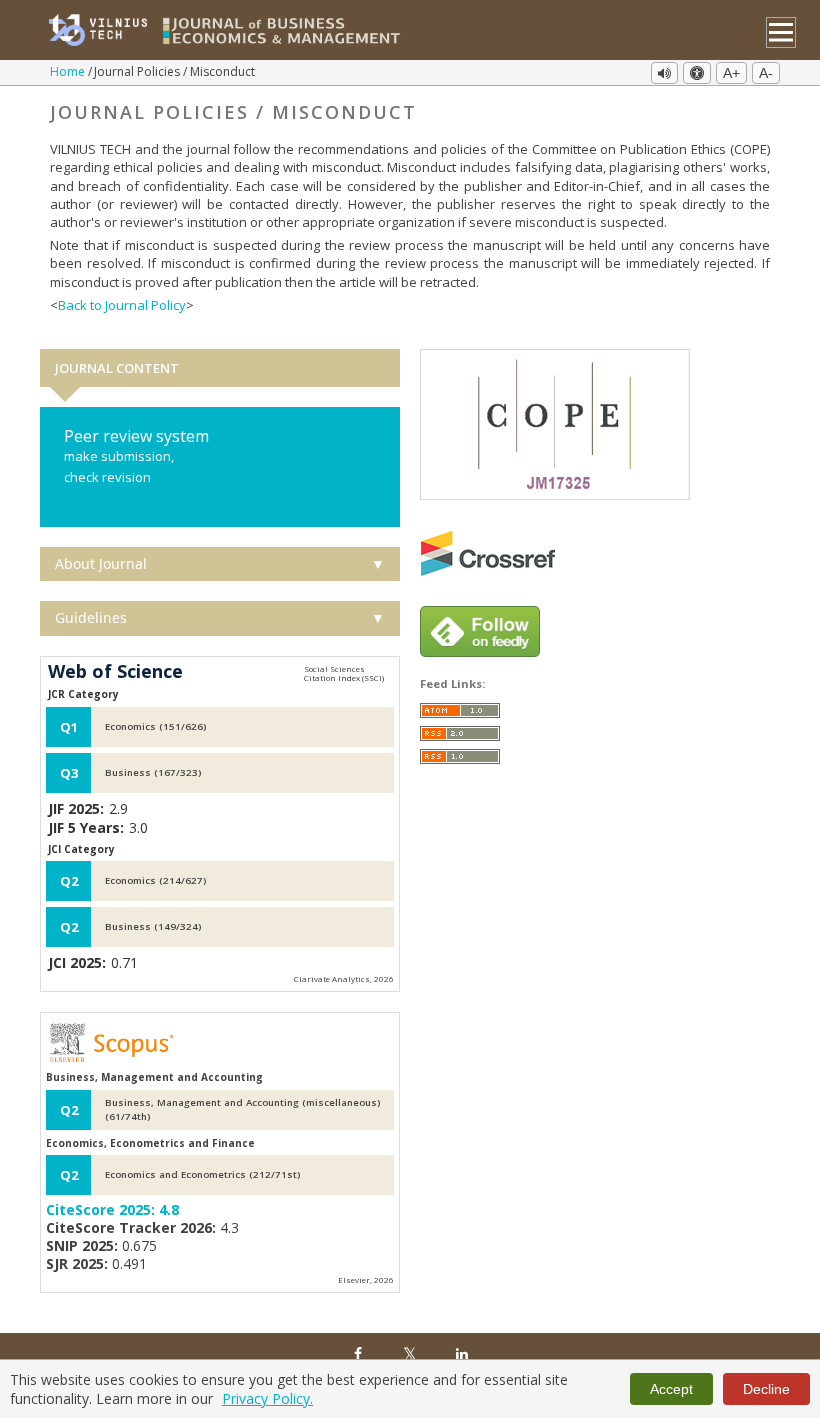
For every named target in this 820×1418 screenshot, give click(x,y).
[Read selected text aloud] (664, 73)
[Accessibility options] (697, 73)
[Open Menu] (781, 32)
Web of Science (115, 672)
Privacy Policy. (267, 1398)
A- (766, 73)
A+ (731, 73)
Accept (671, 1389)
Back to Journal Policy (122, 305)
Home (69, 71)
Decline (766, 1389)
